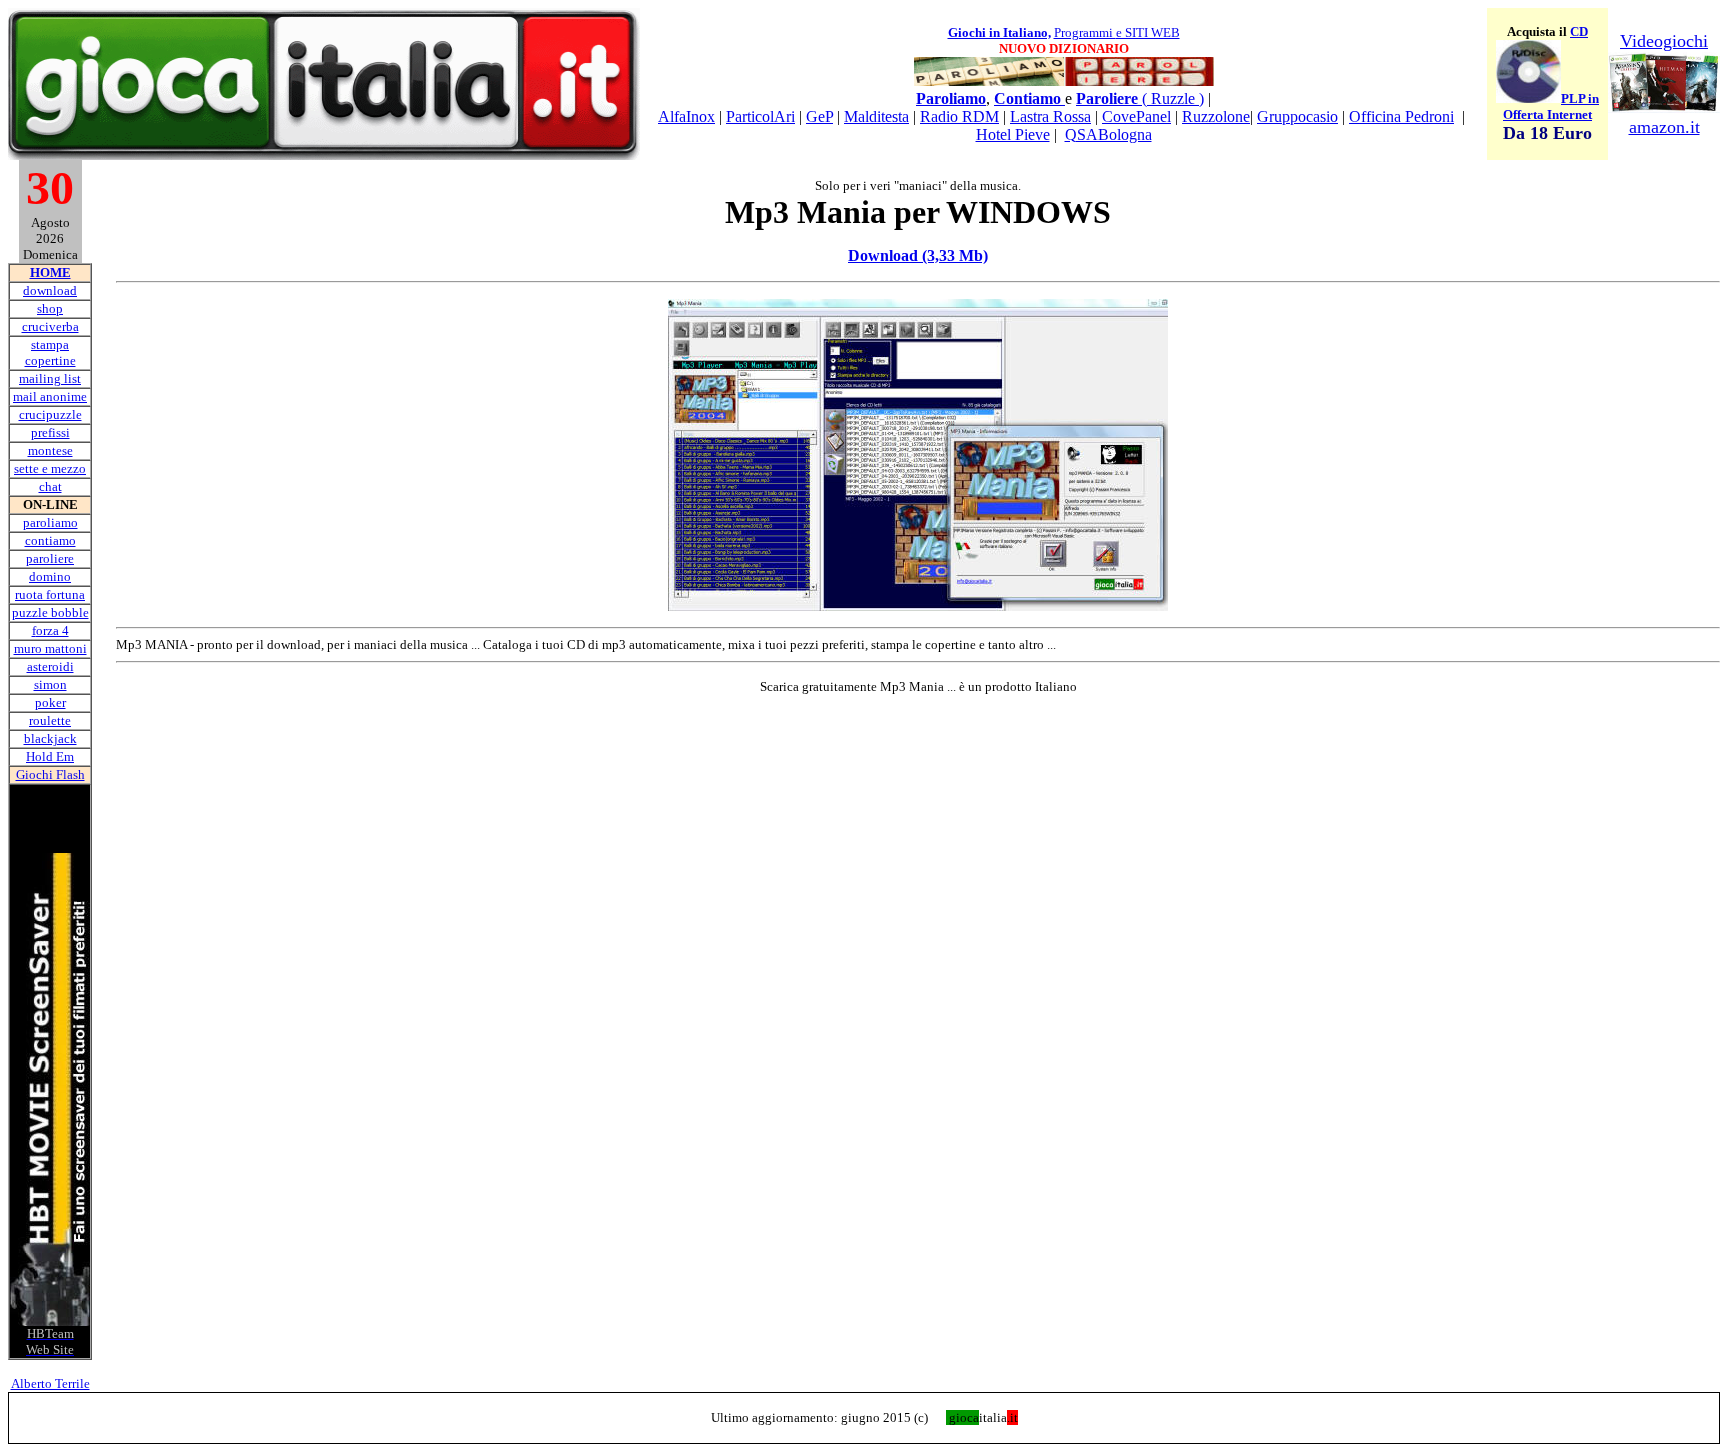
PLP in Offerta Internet (1551, 106)
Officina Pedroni (1401, 116)
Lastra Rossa (1050, 116)
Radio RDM (959, 116)
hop (52, 308)
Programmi (1085, 32)
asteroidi (50, 666)
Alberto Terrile (50, 1383)
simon (50, 684)
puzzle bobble (50, 612)
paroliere (50, 558)
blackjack (50, 738)
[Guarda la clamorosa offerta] (1528, 98)
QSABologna (1108, 134)
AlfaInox (686, 116)
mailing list (50, 378)
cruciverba (50, 326)
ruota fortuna (50, 594)
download (50, 290)
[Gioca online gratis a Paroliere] (1139, 82)
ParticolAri (760, 116)
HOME (50, 272)
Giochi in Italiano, (999, 32)
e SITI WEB (1148, 32)
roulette (50, 720)
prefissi (50, 432)
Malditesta (876, 116)
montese (50, 450)
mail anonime (50, 396)
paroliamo (50, 522)
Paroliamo (951, 98)
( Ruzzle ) (1140, 98)
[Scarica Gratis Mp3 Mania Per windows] (918, 605)
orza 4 (52, 630)
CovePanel (1136, 116)
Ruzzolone (1216, 116)
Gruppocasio (1297, 116)
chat (50, 486)
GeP (819, 116)
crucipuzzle (50, 414)
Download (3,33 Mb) (918, 255)
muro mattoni (50, 648)
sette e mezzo (50, 468)
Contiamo (1029, 98)
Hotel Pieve (1013, 134)
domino (50, 576)
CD (1579, 31)
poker (50, 702)
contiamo (50, 540)
